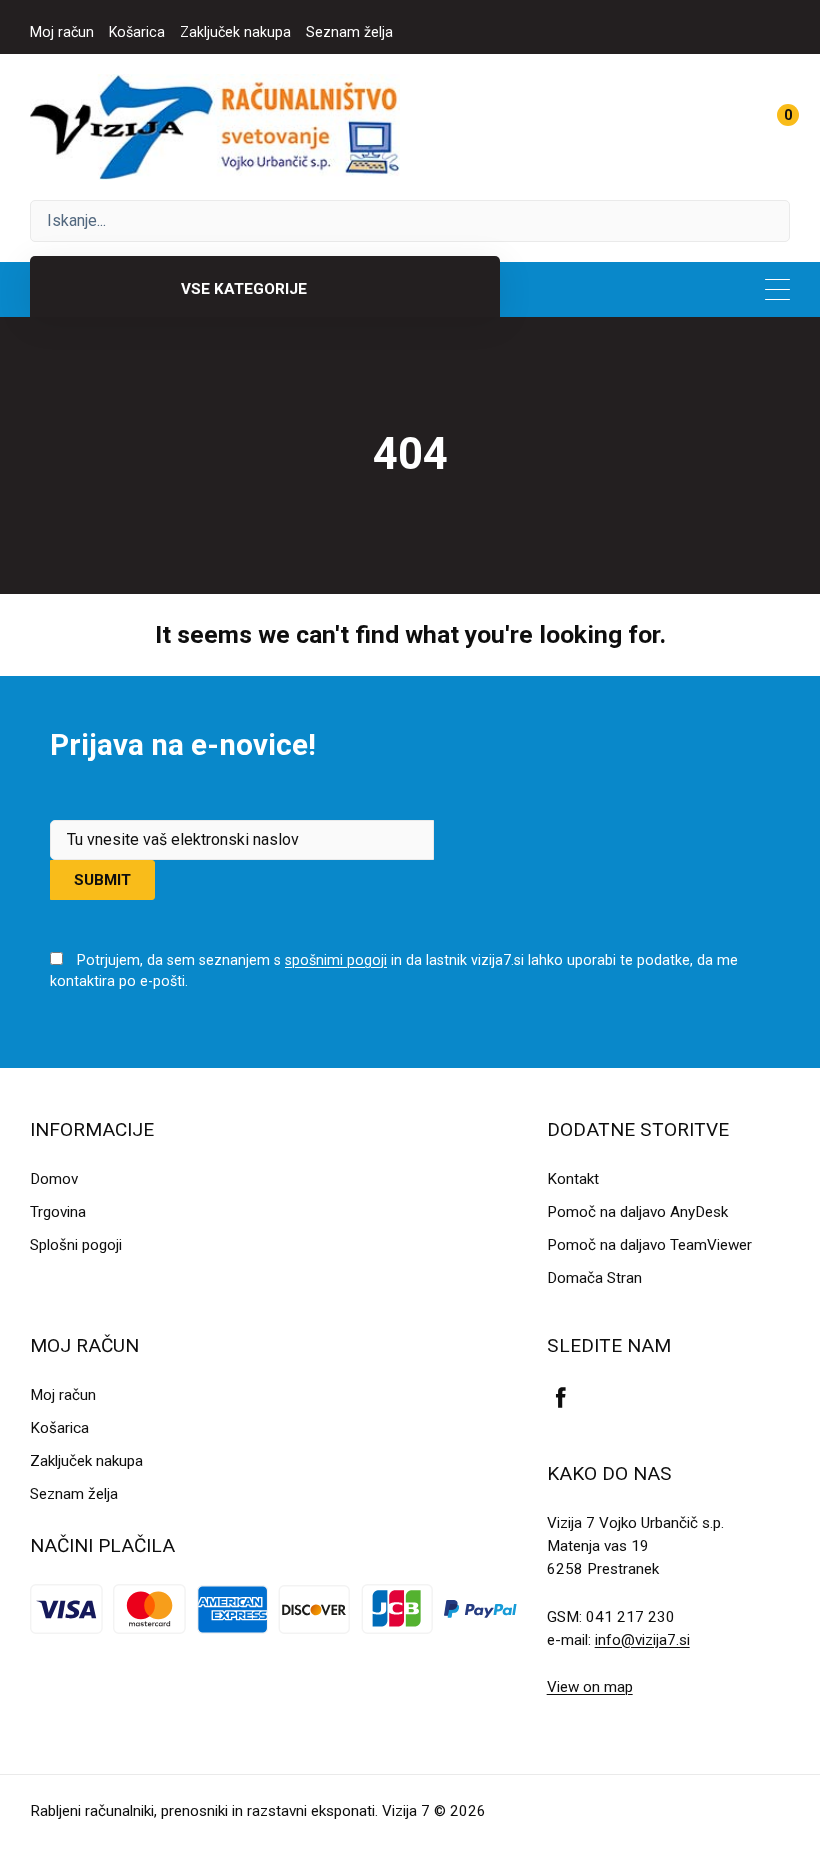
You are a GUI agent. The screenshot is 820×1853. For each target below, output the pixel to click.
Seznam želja (349, 32)
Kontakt (573, 1179)
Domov (54, 1179)
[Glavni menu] (777, 289)
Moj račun (62, 32)
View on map (590, 1687)
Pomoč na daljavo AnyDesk (637, 1212)
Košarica (137, 32)
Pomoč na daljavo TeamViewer (649, 1245)
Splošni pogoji (76, 1245)
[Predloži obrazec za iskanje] (410, 221)
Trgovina (58, 1212)
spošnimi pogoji (336, 960)
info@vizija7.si (642, 1640)
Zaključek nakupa (235, 32)
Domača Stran (594, 1278)
